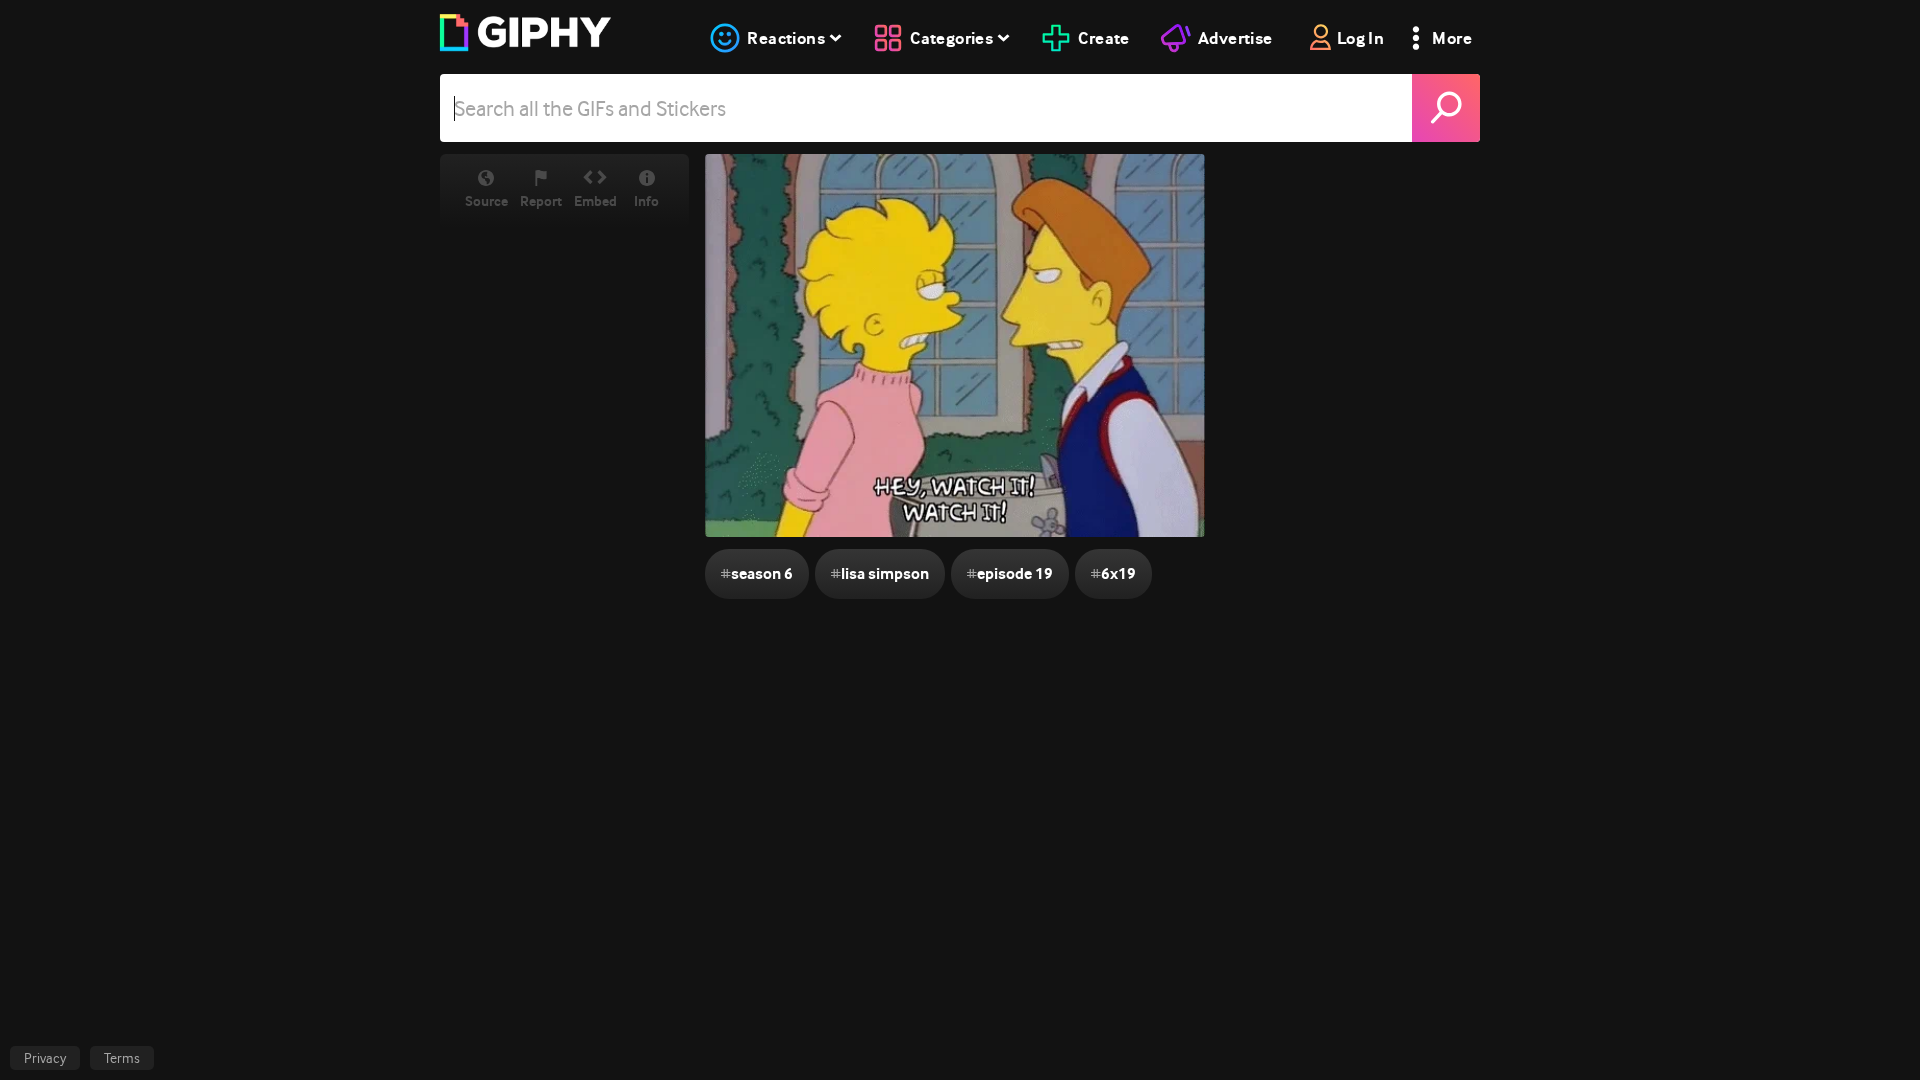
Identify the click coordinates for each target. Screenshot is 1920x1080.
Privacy (45, 1058)
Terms (122, 1058)
